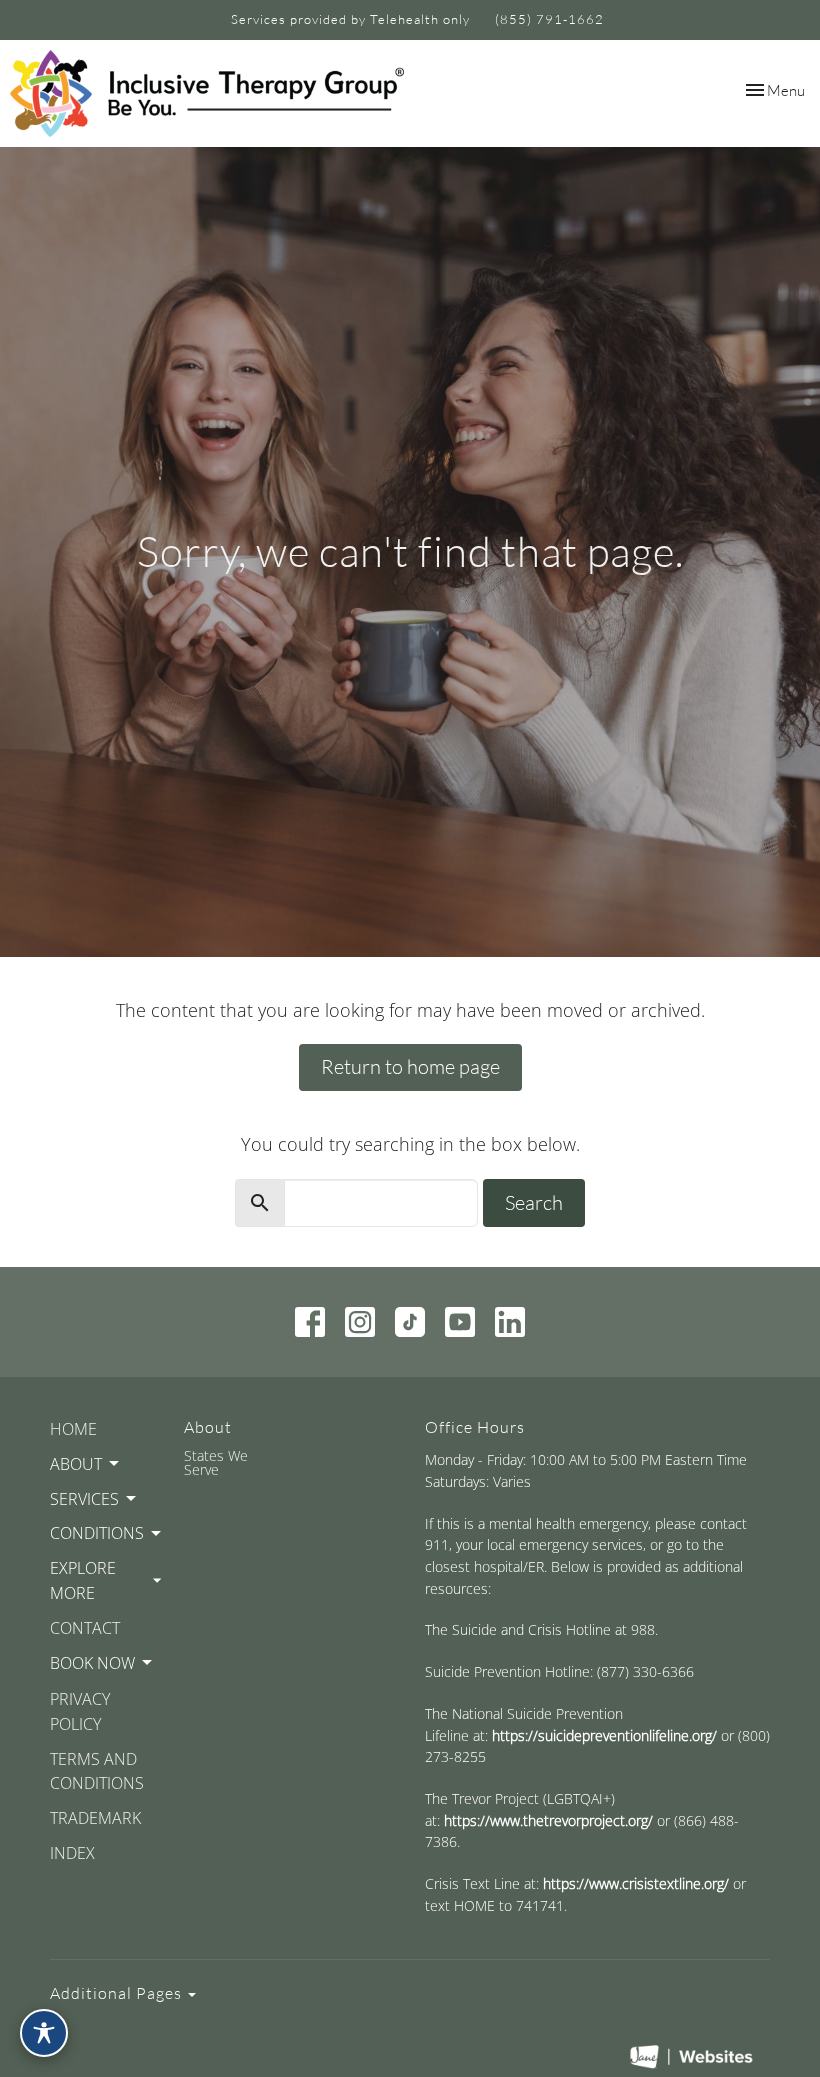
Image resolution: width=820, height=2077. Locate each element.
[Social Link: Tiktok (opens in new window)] (410, 1322)
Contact (85, 1628)
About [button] (76, 1464)
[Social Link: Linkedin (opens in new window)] (510, 1322)
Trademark (95, 1818)
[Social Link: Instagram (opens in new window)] (360, 1322)
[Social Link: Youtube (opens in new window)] (460, 1322)
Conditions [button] (97, 1533)
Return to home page (410, 1066)
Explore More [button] (83, 1580)
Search (534, 1202)
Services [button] (84, 1499)
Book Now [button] (92, 1663)
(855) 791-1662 (549, 19)
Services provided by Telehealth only (350, 19)
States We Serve (216, 1462)
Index (72, 1853)
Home (73, 1429)
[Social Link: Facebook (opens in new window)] (310, 1322)
